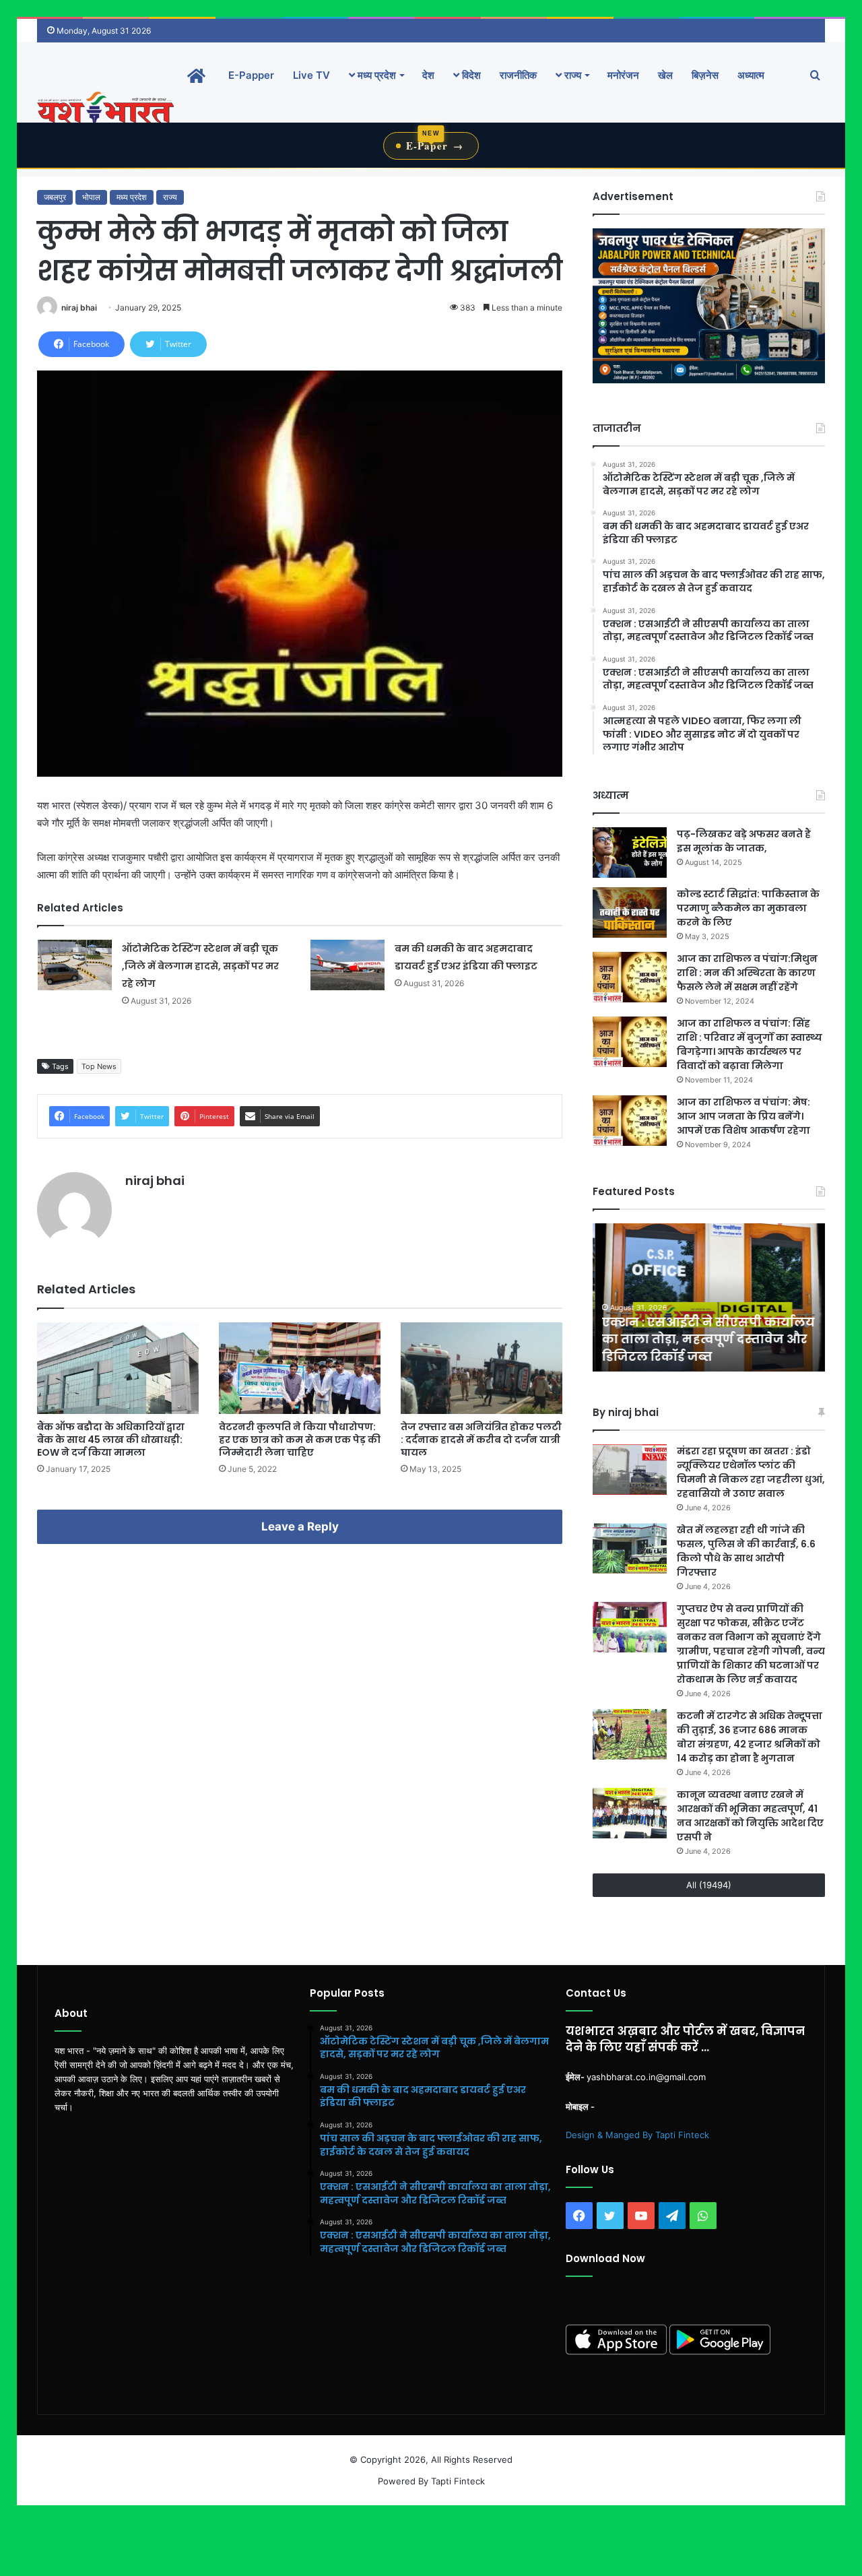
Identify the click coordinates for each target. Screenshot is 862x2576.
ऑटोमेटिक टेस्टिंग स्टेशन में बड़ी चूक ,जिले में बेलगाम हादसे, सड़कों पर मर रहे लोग (200, 966)
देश (428, 75)
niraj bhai (79, 308)
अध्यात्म (751, 75)
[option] (709, 1297)
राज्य (571, 75)
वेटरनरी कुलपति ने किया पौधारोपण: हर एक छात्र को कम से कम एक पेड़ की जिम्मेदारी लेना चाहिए (300, 1440)
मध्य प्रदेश (375, 75)
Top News (99, 1066)
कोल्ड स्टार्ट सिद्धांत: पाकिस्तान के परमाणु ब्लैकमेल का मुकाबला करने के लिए (748, 908)
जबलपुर (55, 197)
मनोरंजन (623, 75)
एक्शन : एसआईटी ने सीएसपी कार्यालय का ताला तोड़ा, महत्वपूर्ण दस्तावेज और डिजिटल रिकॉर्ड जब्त (706, 1339)
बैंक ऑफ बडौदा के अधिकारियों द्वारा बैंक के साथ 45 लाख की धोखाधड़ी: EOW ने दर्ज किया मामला (111, 1440)
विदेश (470, 75)
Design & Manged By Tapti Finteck (637, 2135)
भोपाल (91, 197)
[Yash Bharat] (105, 109)
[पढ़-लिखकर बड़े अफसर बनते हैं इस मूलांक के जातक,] (630, 852)
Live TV (311, 75)
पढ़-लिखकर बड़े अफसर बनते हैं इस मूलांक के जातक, (744, 841)
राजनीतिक (518, 75)
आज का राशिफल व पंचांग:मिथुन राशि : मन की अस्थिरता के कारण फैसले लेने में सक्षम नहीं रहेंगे (747, 973)
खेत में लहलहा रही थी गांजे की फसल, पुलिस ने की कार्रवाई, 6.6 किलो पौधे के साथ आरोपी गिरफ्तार (746, 1551)
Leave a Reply (300, 1526)
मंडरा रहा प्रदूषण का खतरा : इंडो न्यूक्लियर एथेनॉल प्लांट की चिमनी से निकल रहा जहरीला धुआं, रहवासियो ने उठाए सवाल (751, 1472)
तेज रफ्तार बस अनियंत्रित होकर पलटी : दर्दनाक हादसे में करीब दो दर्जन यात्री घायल (481, 1440)
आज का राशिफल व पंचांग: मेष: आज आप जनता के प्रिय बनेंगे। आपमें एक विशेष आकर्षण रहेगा (743, 1116)
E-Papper (251, 75)
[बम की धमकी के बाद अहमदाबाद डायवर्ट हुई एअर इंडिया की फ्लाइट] (347, 965)
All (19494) (709, 1885)
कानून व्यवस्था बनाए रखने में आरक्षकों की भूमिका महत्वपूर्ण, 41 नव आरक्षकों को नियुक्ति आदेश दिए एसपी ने (750, 1816)
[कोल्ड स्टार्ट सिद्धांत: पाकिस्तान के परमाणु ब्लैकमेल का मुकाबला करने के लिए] (630, 912)
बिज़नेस (705, 75)
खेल (665, 75)
